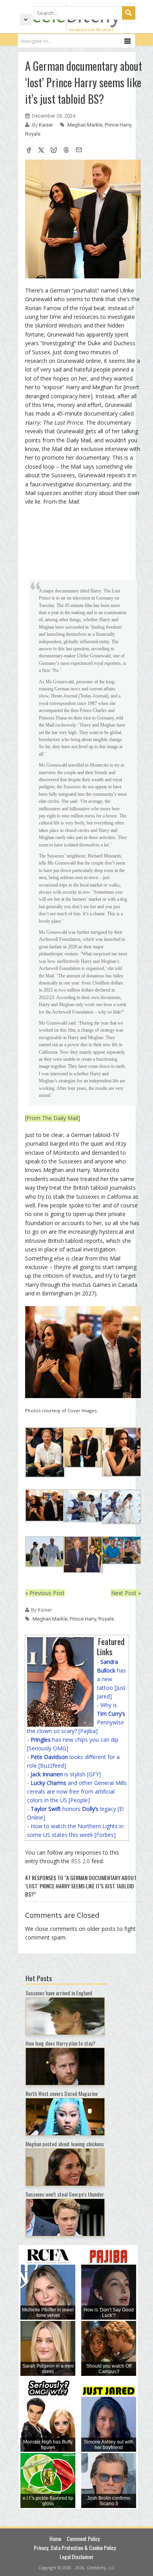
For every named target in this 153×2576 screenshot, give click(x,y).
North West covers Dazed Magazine (62, 2093)
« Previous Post (45, 1593)
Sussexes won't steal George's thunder (65, 2194)
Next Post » (126, 1593)
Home (55, 2538)
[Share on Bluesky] (54, 151)
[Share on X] (41, 151)
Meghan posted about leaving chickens (65, 2144)
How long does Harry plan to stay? (60, 2043)
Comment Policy (83, 2538)
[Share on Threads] (66, 151)
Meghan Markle (85, 125)
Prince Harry (118, 125)
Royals (33, 134)
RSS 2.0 (80, 1861)
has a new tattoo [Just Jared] (111, 1679)
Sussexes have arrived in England (59, 1993)
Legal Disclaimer (77, 2557)
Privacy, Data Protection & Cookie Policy (75, 2547)
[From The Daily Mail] (53, 1118)
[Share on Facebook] (29, 151)
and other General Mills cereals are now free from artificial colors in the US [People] (77, 1791)
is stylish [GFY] (66, 1774)
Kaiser (46, 125)
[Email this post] (79, 151)
